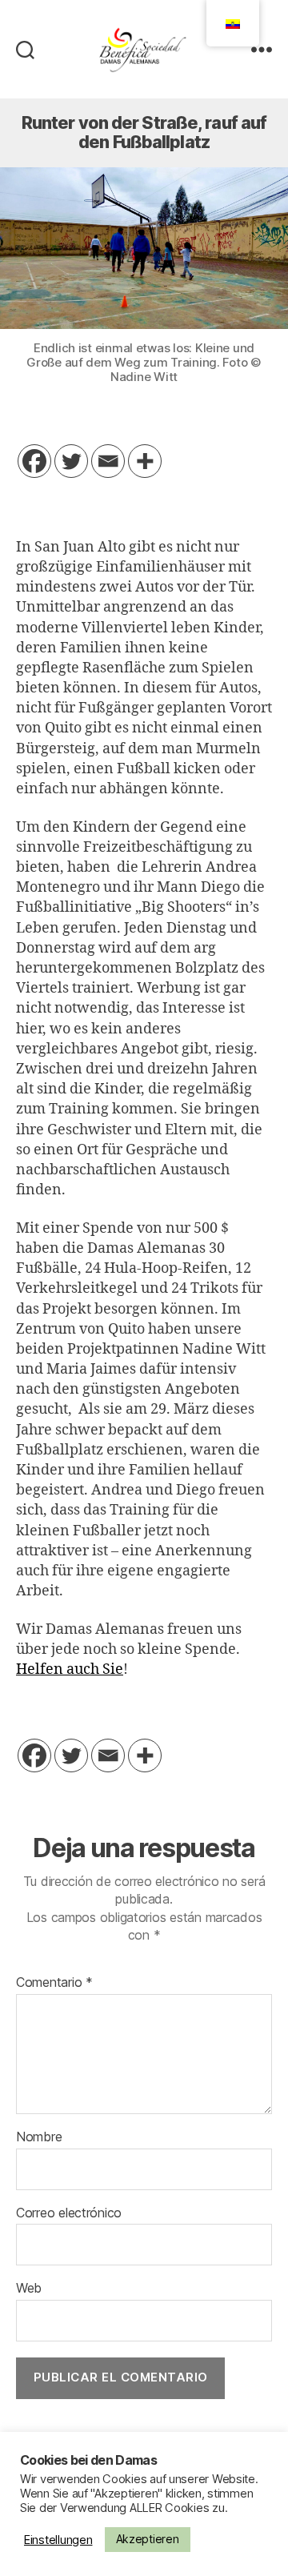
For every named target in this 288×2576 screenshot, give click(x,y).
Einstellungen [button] (58, 2540)
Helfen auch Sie (70, 1669)
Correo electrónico (69, 2213)
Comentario (54, 1983)
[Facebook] (34, 461)
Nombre (39, 2137)
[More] (145, 461)
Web (29, 2289)
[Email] (108, 461)
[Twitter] (71, 461)
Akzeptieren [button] (148, 2539)
